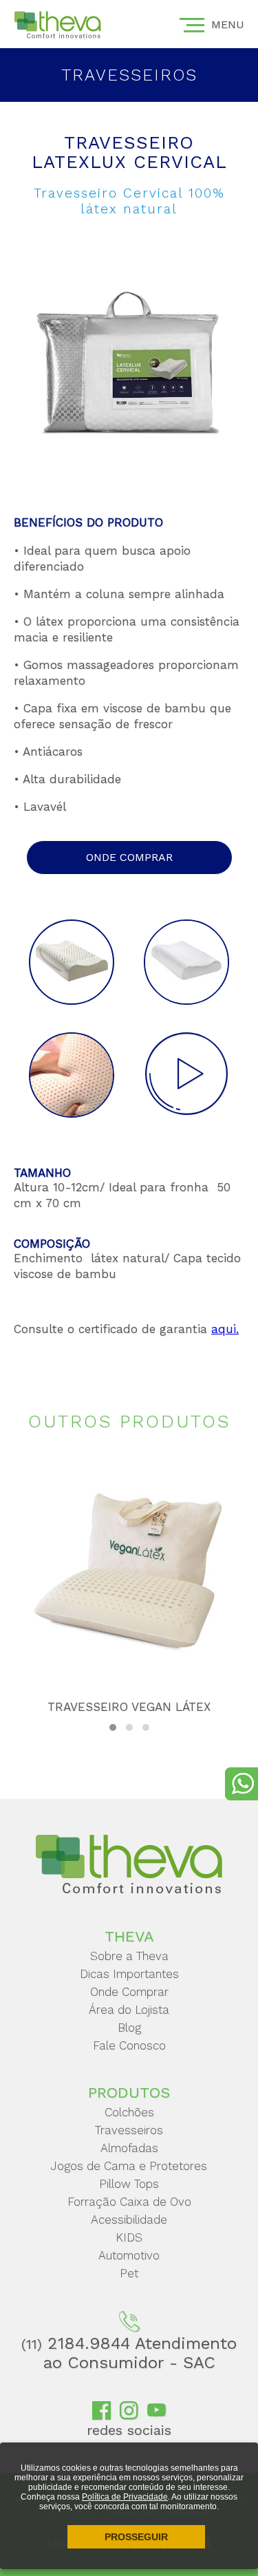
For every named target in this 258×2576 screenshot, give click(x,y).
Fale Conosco (129, 2045)
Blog (129, 2027)
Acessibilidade (129, 2220)
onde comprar (129, 857)
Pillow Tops (129, 2184)
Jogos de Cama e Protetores (129, 2166)
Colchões (129, 2112)
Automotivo (129, 2255)
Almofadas (129, 2148)
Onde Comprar (129, 1992)
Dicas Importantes (129, 1974)
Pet (129, 2273)
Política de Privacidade (125, 2497)
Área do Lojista (129, 2010)
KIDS (129, 2237)
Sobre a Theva (129, 1956)
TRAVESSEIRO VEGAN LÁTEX (129, 1707)
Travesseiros (129, 2130)
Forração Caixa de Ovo (129, 2202)
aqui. (225, 1329)
